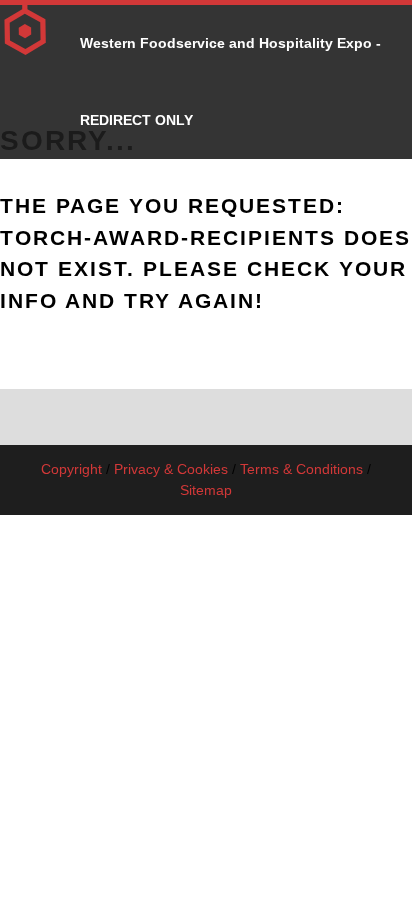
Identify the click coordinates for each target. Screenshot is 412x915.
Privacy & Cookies (171, 469)
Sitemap (206, 490)
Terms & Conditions (301, 469)
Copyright (71, 469)
